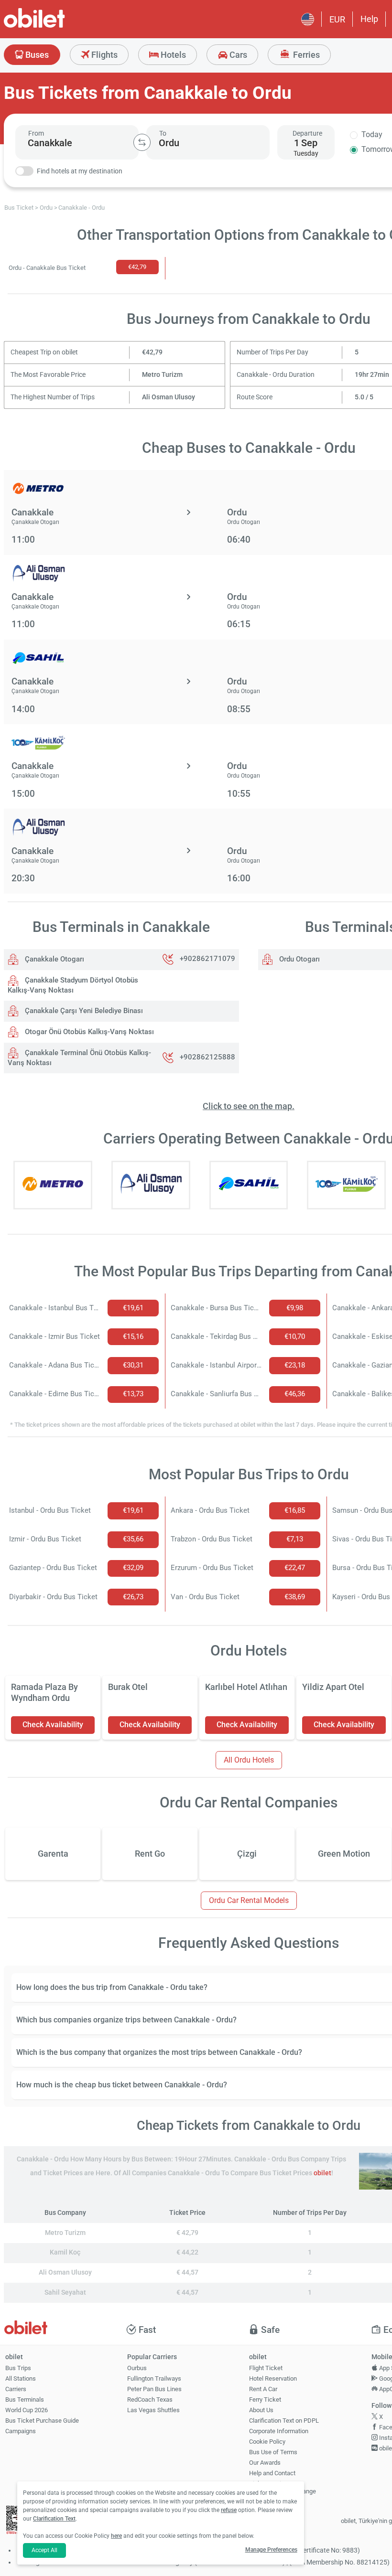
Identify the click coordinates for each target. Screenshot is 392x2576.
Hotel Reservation (273, 2378)
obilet (322, 2173)
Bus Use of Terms (273, 2452)
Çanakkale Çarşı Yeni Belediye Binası (83, 1011)
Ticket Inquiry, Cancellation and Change (283, 2488)
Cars (237, 55)
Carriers (16, 2389)
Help (369, 19)
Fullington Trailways (154, 2378)
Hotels (172, 55)
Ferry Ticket (265, 2400)
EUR (337, 19)
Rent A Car (263, 2389)
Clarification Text (54, 2519)
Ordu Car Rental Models (249, 1900)
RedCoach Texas (150, 2400)
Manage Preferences (271, 2550)
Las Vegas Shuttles (153, 2410)
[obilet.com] (57, 27)
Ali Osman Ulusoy (169, 397)
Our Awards (265, 2463)
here (116, 2536)
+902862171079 (207, 959)
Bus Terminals (25, 2400)
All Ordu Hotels (249, 1760)
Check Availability (53, 1725)
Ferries (305, 55)
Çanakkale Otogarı (54, 959)
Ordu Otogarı (299, 959)
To (163, 133)
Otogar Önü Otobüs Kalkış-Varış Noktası (88, 1032)
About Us (261, 2410)
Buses (36, 55)
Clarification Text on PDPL (284, 2421)
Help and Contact (272, 2473)
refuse (229, 2510)
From (36, 133)
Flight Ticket (266, 2368)
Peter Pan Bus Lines (154, 2389)
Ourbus (137, 2368)
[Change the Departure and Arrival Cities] (142, 142)
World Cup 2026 (27, 2410)
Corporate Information (279, 2431)
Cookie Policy (267, 2442)
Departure (307, 133)
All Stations (21, 2378)
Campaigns (21, 2431)
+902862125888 (207, 1058)
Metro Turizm (162, 375)
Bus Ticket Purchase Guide (42, 2421)
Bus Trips (18, 2368)
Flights (103, 55)
